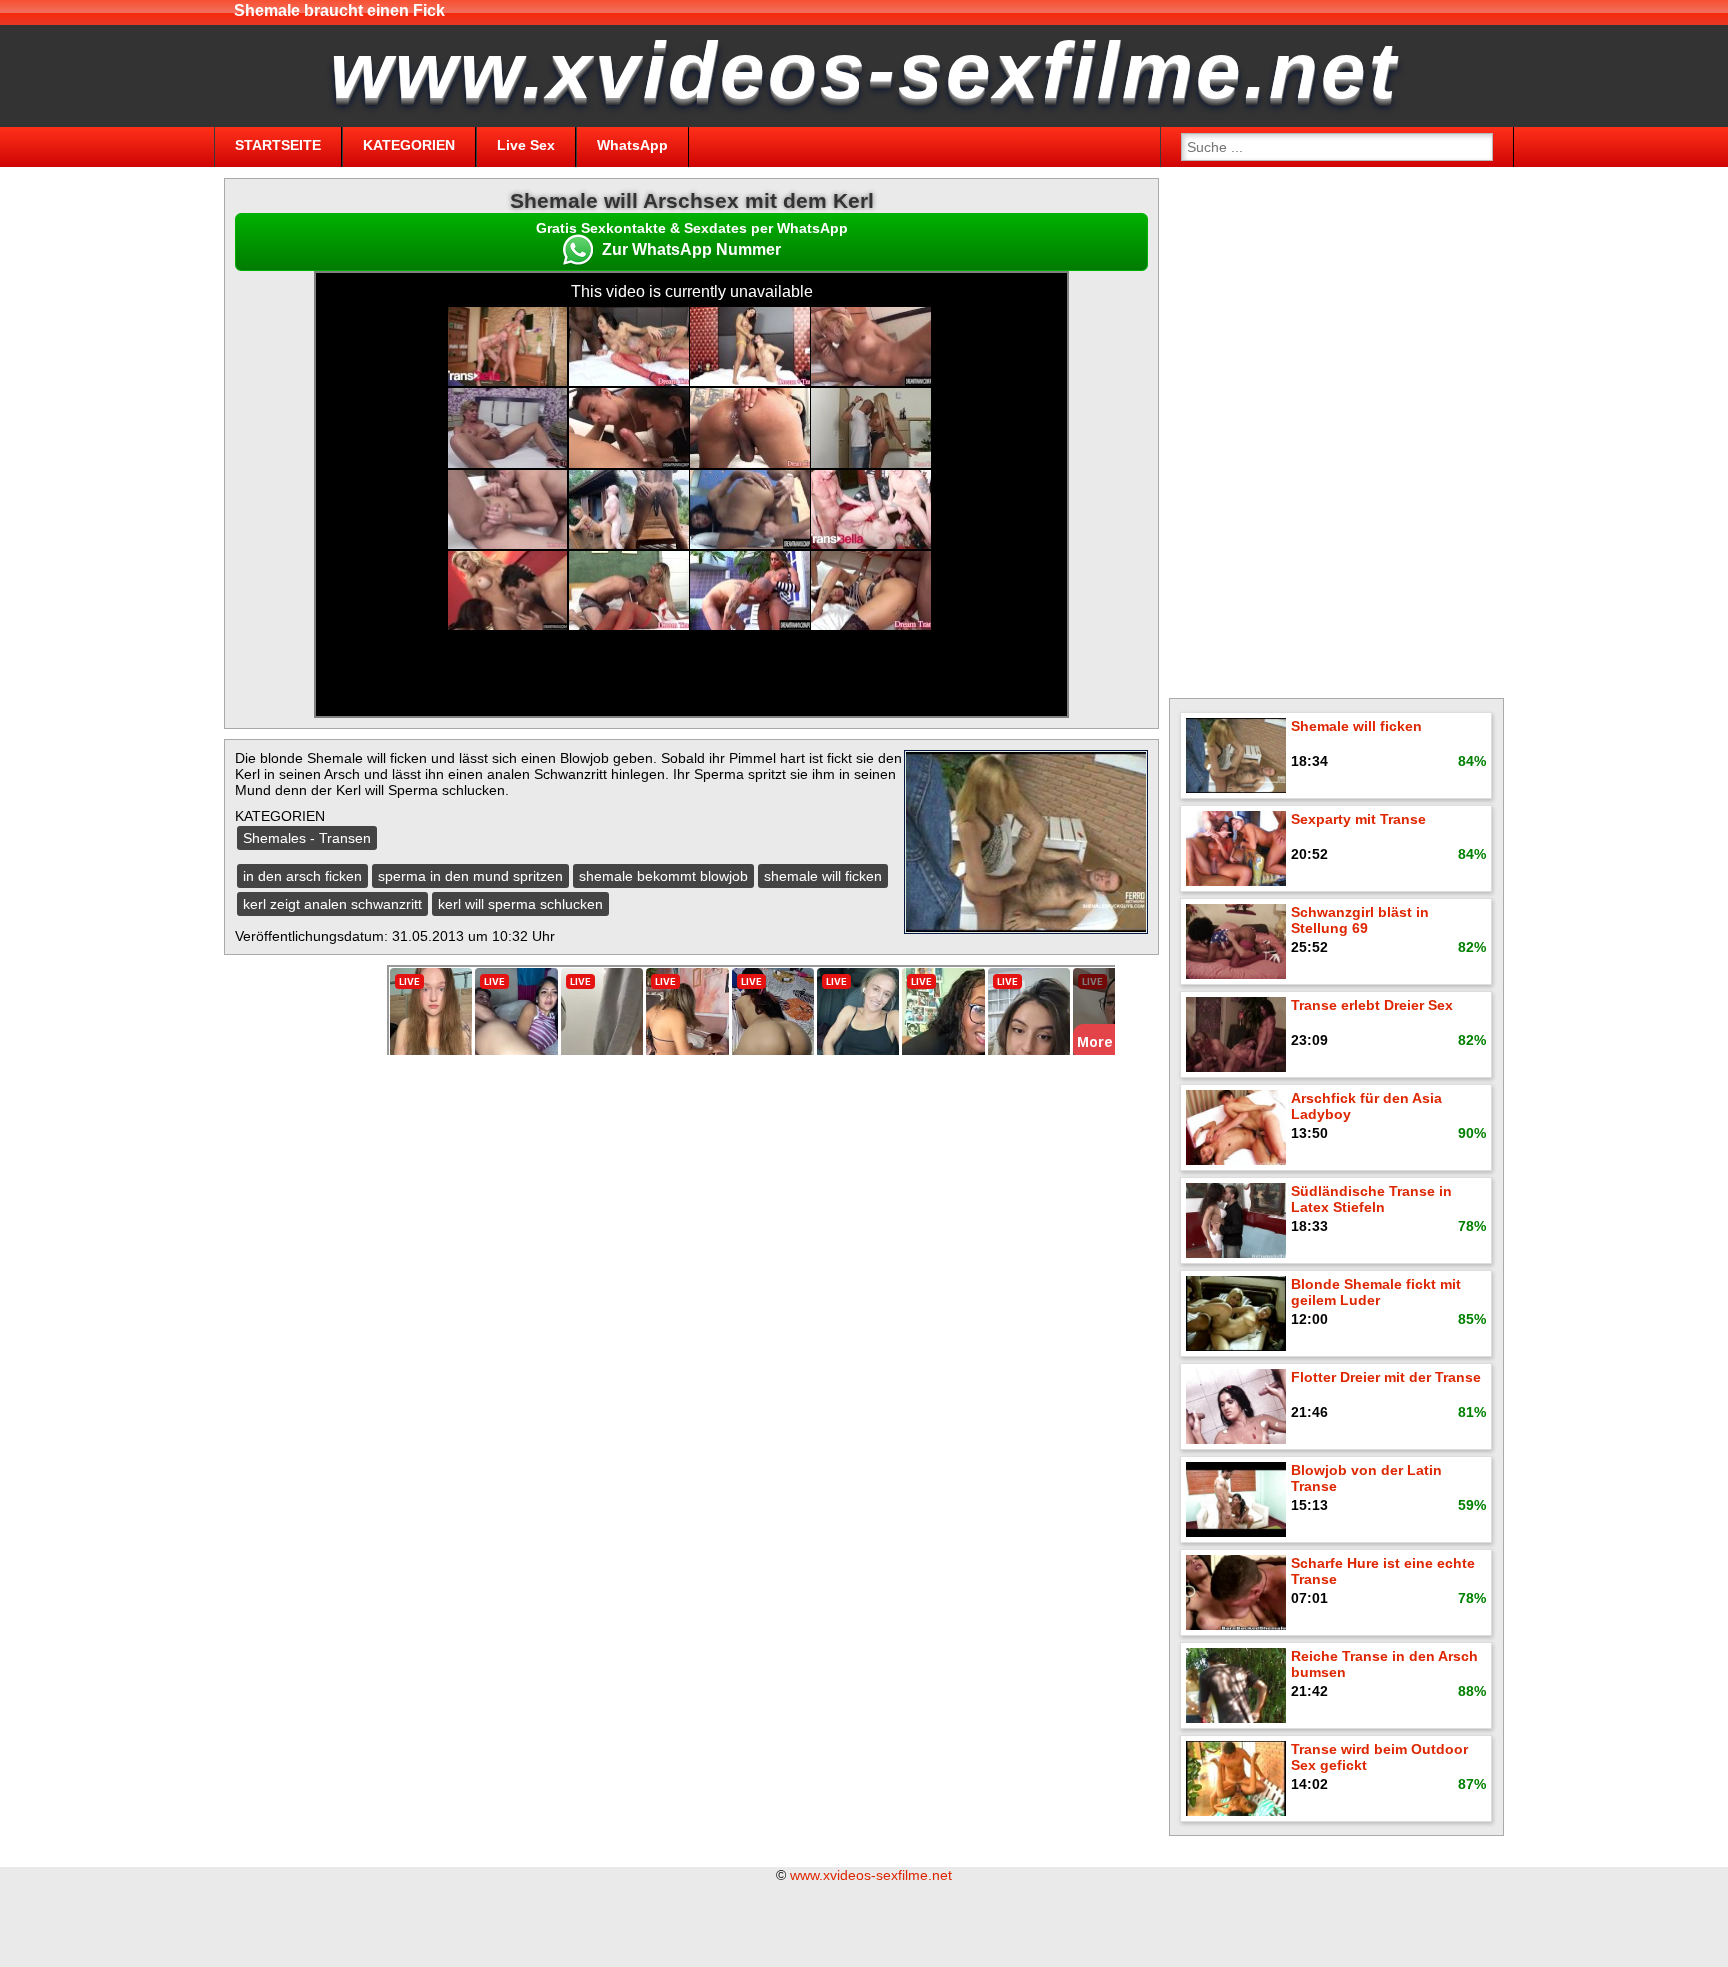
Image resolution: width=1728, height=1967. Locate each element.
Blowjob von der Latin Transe (1366, 1478)
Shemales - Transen (307, 838)
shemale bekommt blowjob (663, 876)
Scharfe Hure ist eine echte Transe (1383, 1571)
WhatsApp (632, 145)
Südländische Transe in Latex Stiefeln (1371, 1199)
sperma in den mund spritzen (470, 876)
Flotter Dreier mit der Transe (1386, 1377)
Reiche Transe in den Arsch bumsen (1384, 1664)
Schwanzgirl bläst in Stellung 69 (1360, 920)
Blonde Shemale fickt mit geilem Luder (1376, 1292)
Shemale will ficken (1356, 726)
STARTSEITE (278, 145)
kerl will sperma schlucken (520, 904)
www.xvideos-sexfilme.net (871, 1875)
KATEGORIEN (409, 145)
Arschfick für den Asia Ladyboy (1366, 1106)
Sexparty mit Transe (1358, 819)
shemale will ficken (823, 876)
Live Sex (526, 145)
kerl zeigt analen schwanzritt (332, 904)
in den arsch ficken (302, 876)
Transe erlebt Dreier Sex (1372, 1005)
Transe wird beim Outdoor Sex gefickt (1379, 1757)
